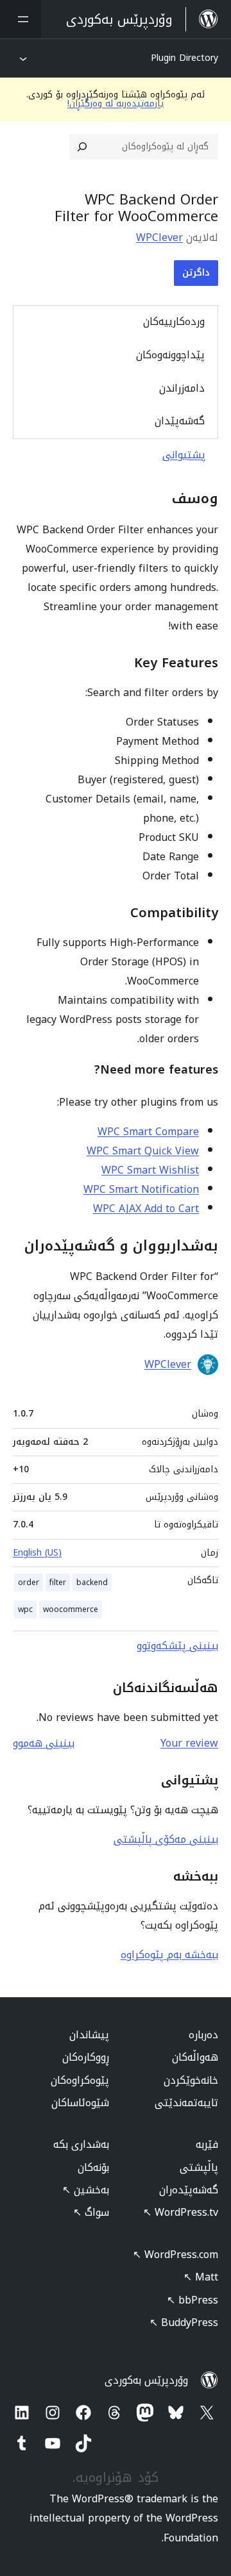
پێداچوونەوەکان (170, 355)
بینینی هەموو (44, 1743)
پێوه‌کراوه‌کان (80, 2080)
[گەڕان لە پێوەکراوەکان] (82, 147)
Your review (189, 1743)
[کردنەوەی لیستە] (21, 19)
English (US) (37, 1553)
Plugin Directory (184, 58)
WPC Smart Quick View (143, 1151)
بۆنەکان (93, 2167)
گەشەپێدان (180, 421)
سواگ (91, 2212)
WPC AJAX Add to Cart (146, 1209)
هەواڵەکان (195, 2057)
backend (92, 1583)
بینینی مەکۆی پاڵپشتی (166, 1839)
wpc (25, 1609)
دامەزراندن (182, 388)
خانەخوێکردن (191, 2080)
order (29, 1583)
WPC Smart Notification (141, 1189)
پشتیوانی (184, 455)
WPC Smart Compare (148, 1132)
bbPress (193, 2300)
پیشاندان (89, 2035)
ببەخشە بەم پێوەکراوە (169, 1955)
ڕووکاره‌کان (86, 2057)
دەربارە (203, 2035)
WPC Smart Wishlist (150, 1170)
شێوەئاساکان (80, 2103)
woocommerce (71, 1609)
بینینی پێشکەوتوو (177, 1646)
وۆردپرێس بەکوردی (146, 2380)
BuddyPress (184, 2323)
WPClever (159, 237)
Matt (201, 2277)
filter (58, 1583)
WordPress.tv (181, 2212)
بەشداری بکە (81, 2144)
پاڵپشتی (199, 2167)
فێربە (207, 2144)
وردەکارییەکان (174, 321)
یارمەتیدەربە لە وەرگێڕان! (116, 104)
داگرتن (196, 273)
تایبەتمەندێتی (186, 2103)
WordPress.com (175, 2255)
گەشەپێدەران (189, 2190)
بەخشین (86, 2190)
